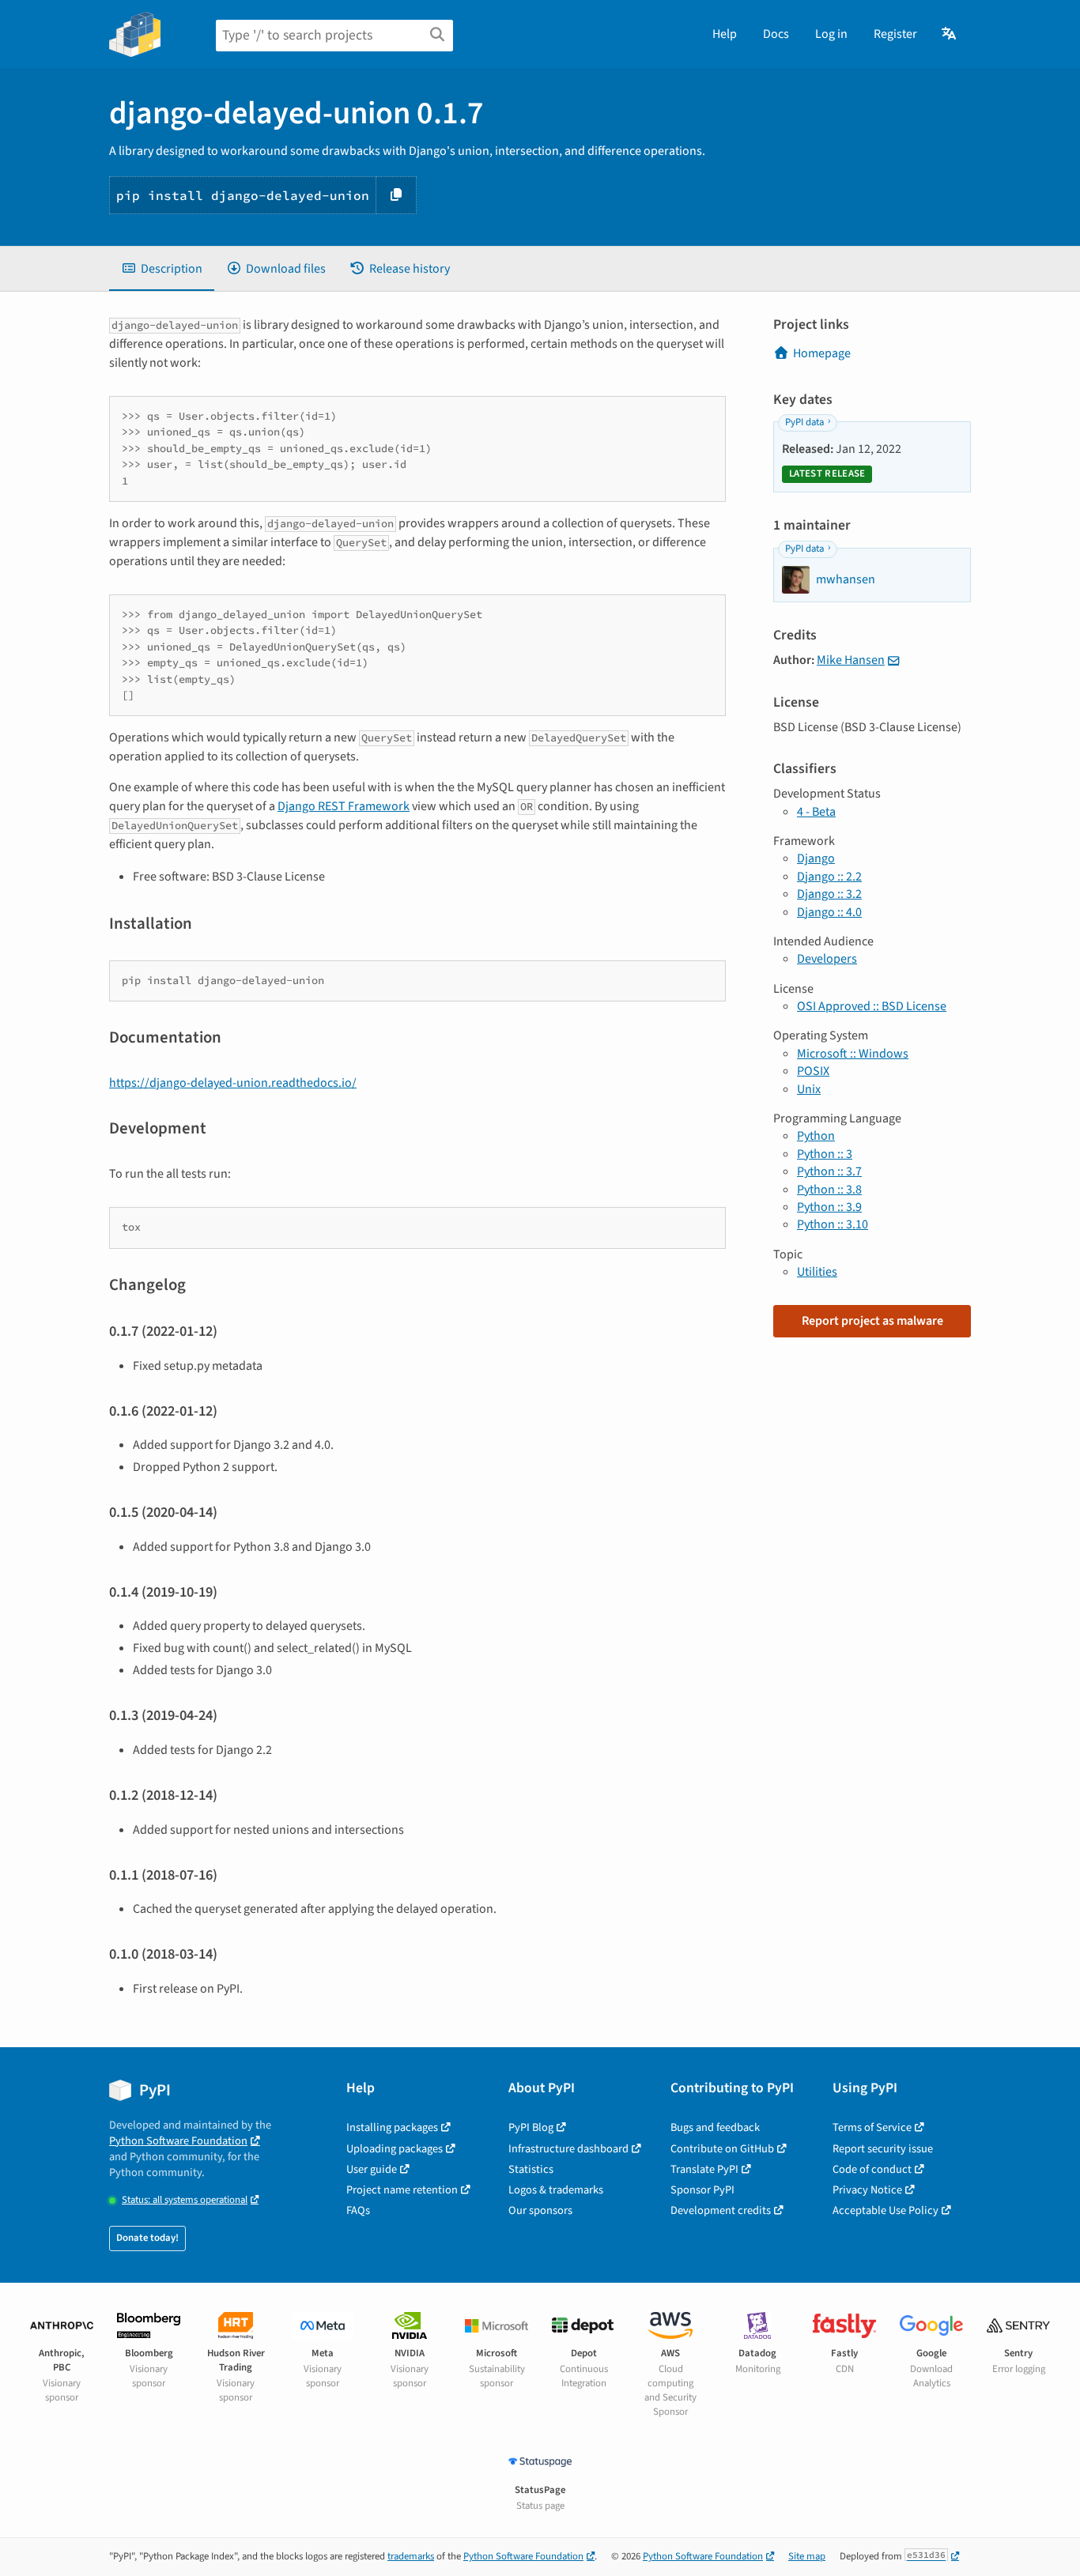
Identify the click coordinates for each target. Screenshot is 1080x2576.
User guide (372, 2169)
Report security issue (883, 2149)
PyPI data (804, 422)
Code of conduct (872, 2169)
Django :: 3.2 (829, 894)
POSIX (813, 1071)
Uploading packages (395, 2149)
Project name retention (402, 2190)
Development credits (721, 2210)
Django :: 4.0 (829, 912)
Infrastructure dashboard (568, 2149)
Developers (827, 959)
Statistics (531, 2169)
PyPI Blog (531, 2127)
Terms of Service (872, 2127)
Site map (807, 2556)
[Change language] (950, 34)
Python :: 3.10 (833, 1224)
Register (895, 34)
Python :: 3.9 (829, 1207)
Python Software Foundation (178, 2141)
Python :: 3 (825, 1154)
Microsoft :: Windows (853, 1054)
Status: (185, 2200)
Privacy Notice (867, 2190)
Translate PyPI (704, 2169)
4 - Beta (816, 812)
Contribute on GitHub (722, 2149)
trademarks (411, 2556)
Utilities (817, 1272)
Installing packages (392, 2127)
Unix (809, 1089)
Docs (776, 34)
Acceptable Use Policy (886, 2210)
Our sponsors (540, 2210)
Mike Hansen (851, 660)
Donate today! (147, 2238)
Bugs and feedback (715, 2127)
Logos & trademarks (556, 2190)
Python (816, 1136)
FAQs (358, 2210)
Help (725, 34)
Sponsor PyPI (702, 2190)
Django (816, 858)
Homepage (822, 353)
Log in (831, 34)
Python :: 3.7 (829, 1171)
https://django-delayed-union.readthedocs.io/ (233, 1083)
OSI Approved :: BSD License (872, 1006)
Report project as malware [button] (872, 1321)
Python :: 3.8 (829, 1190)
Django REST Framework (344, 806)
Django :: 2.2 (829, 877)
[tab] (162, 269)
